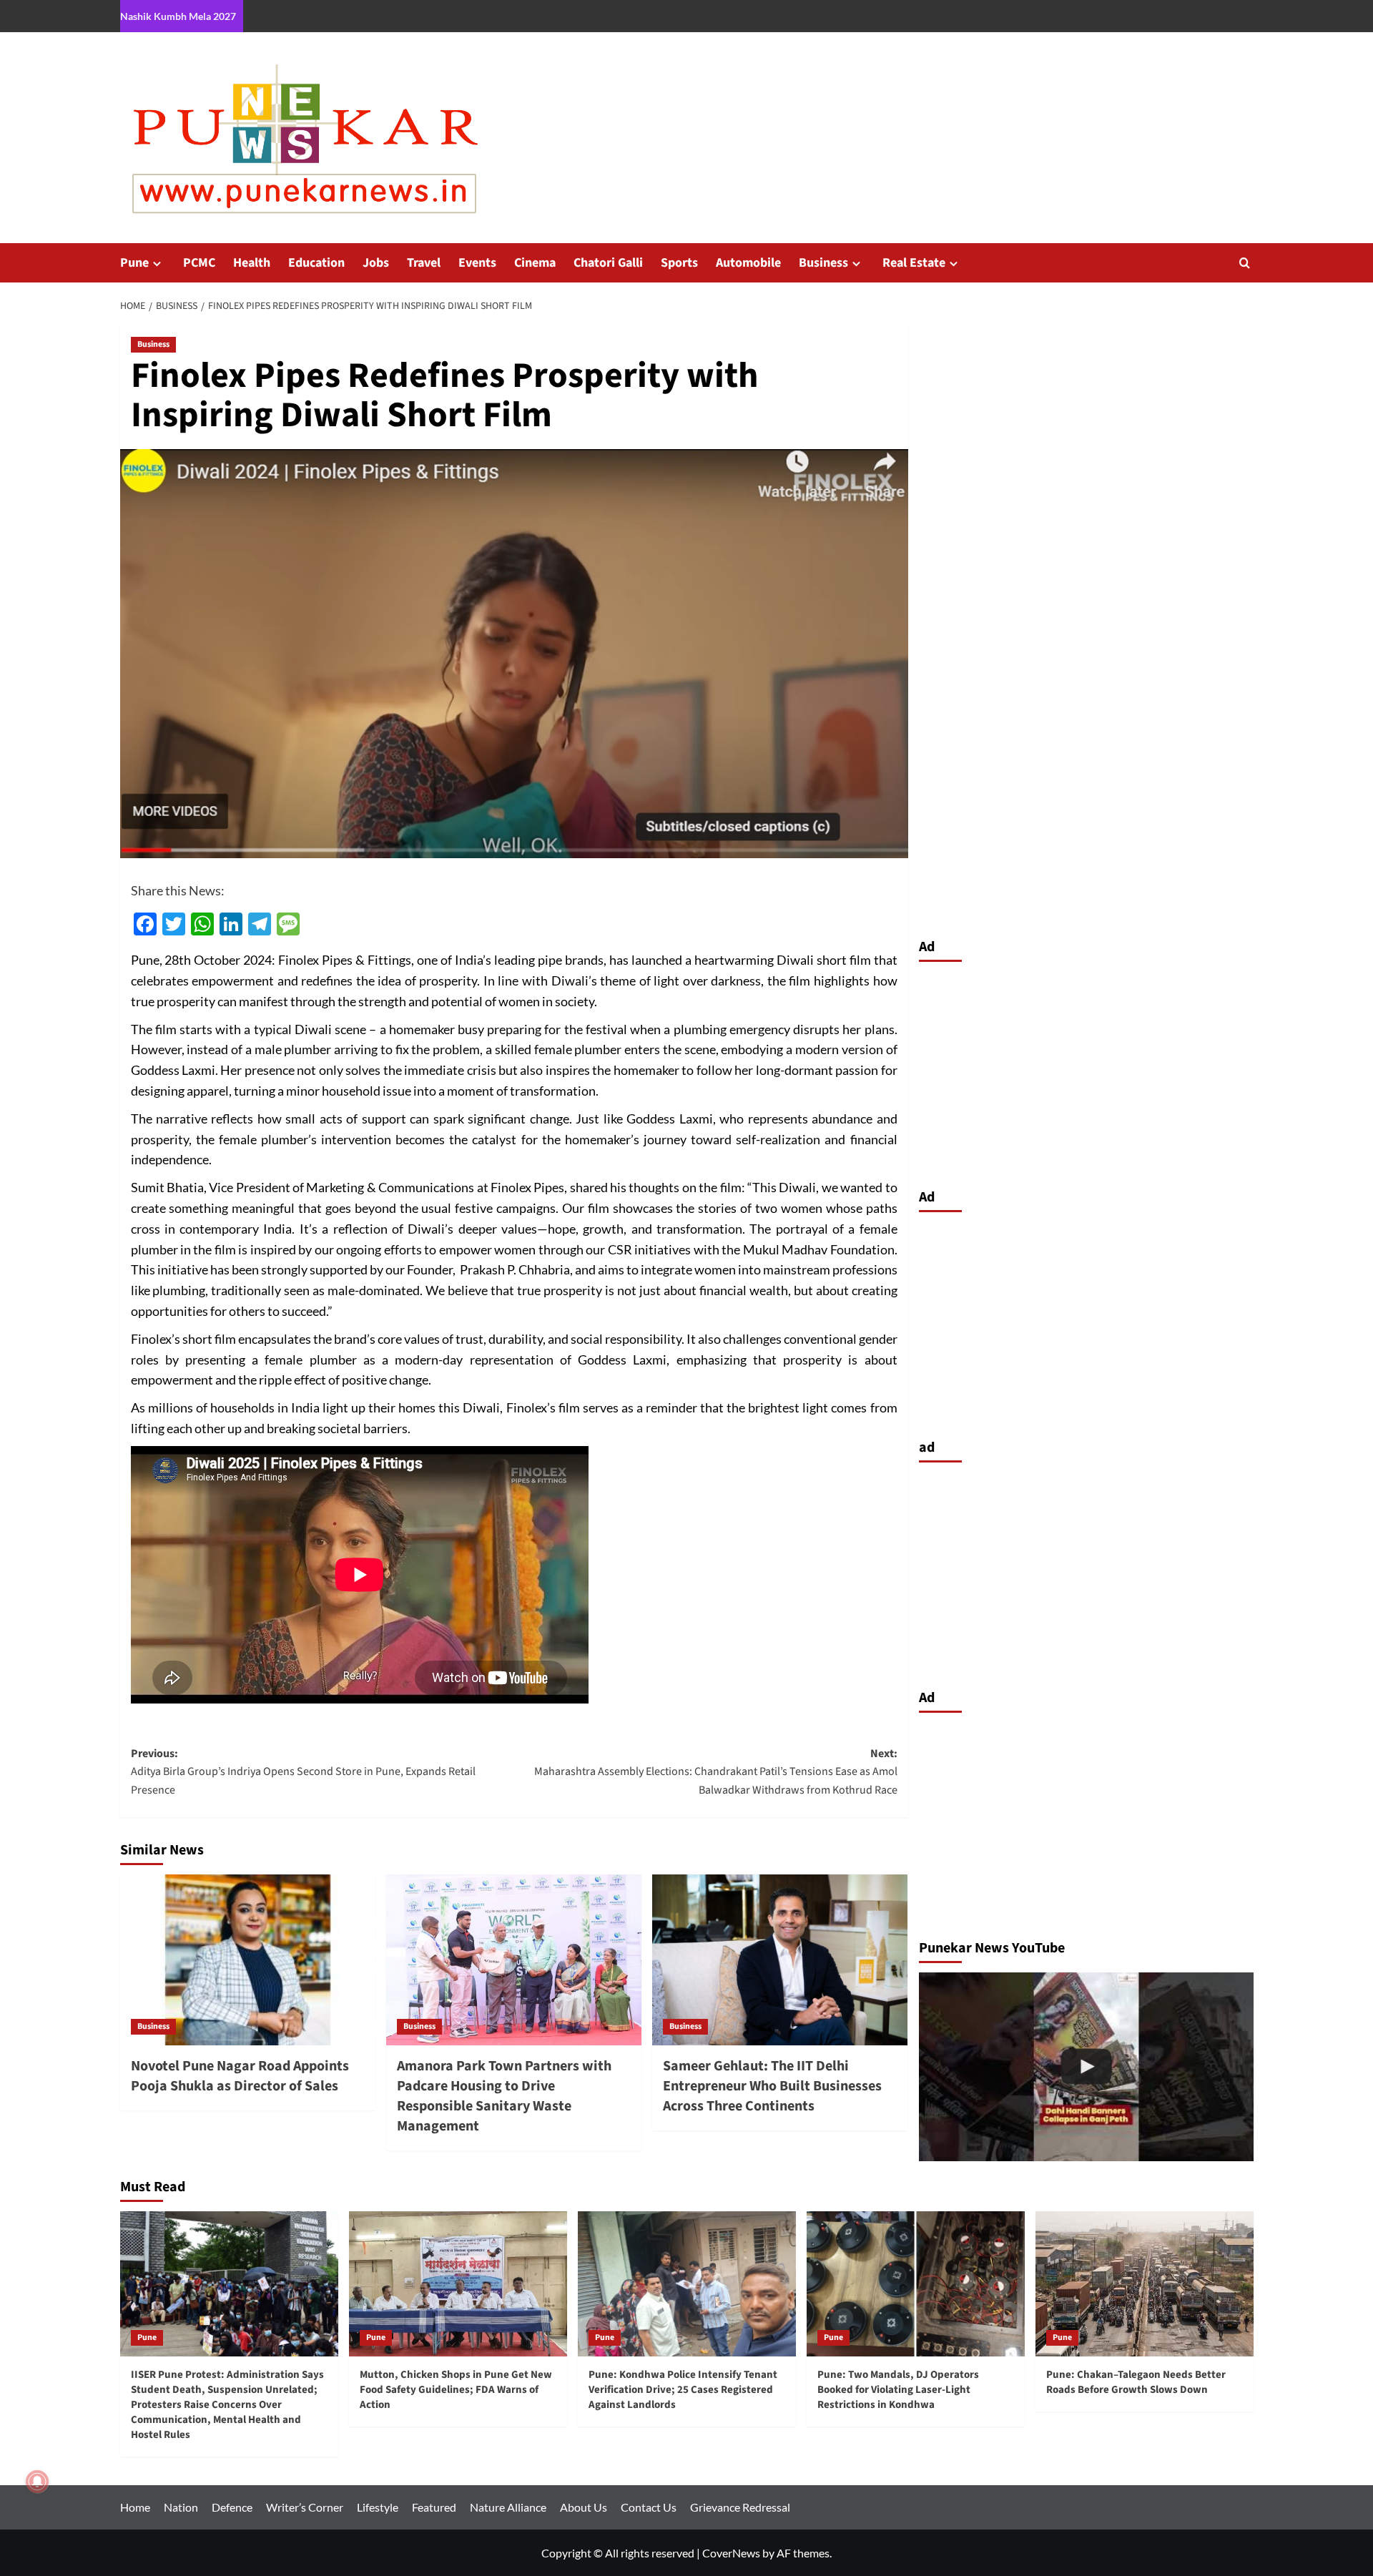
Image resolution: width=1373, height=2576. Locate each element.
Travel (424, 263)
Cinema (535, 263)
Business (823, 263)
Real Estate (914, 263)
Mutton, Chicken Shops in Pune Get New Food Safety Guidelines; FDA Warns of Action (456, 2390)
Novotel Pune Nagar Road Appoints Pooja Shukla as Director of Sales (240, 2076)
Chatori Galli (608, 263)
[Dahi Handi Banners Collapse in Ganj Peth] (1086, 2066)
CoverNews (731, 2553)
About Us (584, 2507)
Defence (232, 2507)
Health (252, 263)
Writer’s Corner (305, 2507)
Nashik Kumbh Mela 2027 (178, 16)
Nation (181, 2507)
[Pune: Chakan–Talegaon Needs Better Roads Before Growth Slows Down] (1145, 2284)
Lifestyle (378, 2507)
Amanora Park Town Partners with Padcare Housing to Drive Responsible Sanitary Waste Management (504, 2096)
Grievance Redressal (740, 2507)
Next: (716, 1772)
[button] (1245, 263)
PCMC (199, 263)
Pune (134, 263)
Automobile (748, 263)
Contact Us (649, 2507)
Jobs (376, 263)
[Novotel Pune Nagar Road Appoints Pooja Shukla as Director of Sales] (248, 1960)
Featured (434, 2507)
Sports (679, 263)
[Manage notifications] (37, 2482)
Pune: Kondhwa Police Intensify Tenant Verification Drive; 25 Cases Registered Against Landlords (683, 2390)
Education (316, 263)
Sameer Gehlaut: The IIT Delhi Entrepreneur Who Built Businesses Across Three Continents (772, 2086)
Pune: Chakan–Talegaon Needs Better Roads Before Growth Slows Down (1136, 2382)
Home (135, 2507)
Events (477, 263)
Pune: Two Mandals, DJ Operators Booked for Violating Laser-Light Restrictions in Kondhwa (898, 2390)
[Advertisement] (1086, 1071)
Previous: (303, 1772)
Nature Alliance (508, 2507)
